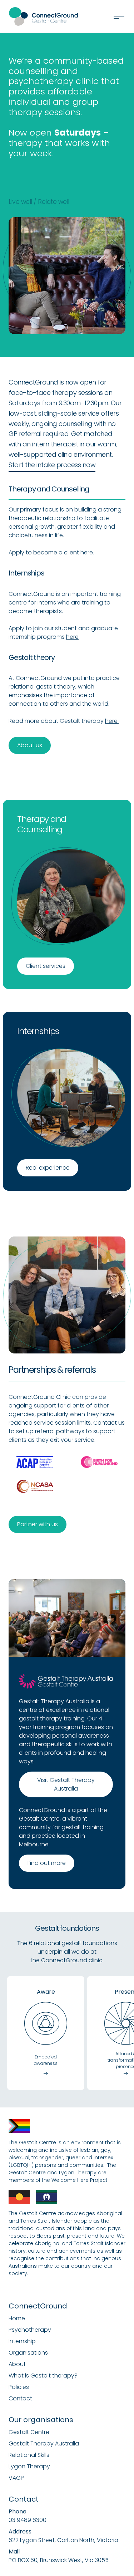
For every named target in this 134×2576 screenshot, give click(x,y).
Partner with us (38, 1524)
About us (30, 745)
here (72, 637)
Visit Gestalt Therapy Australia (66, 1784)
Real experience (48, 1168)
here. (87, 552)
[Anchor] (15, 173)
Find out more (47, 1863)
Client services (46, 966)
